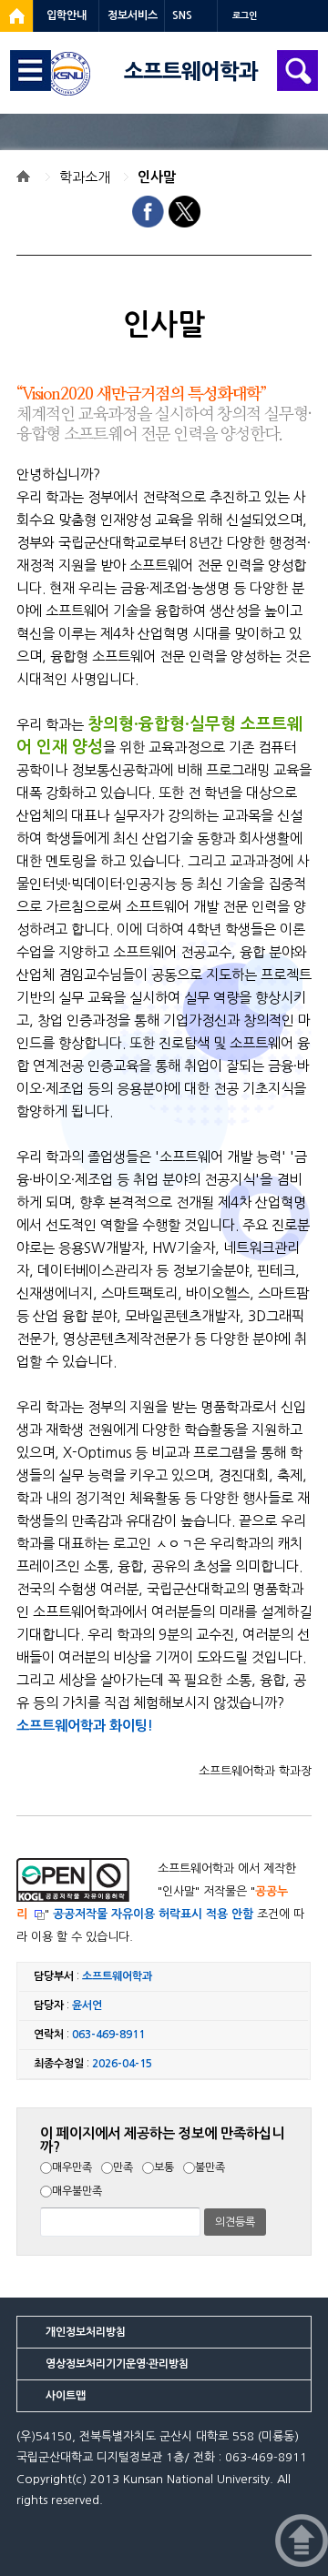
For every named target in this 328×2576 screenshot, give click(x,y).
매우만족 (72, 2167)
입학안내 (67, 15)
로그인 (245, 16)
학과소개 (85, 177)
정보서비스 (133, 15)
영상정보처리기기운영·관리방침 (117, 2364)
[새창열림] (16, 16)
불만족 (210, 2167)
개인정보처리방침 (86, 2332)
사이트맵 (66, 2396)
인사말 (157, 177)
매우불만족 (77, 2191)
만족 (123, 2167)
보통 (164, 2167)
